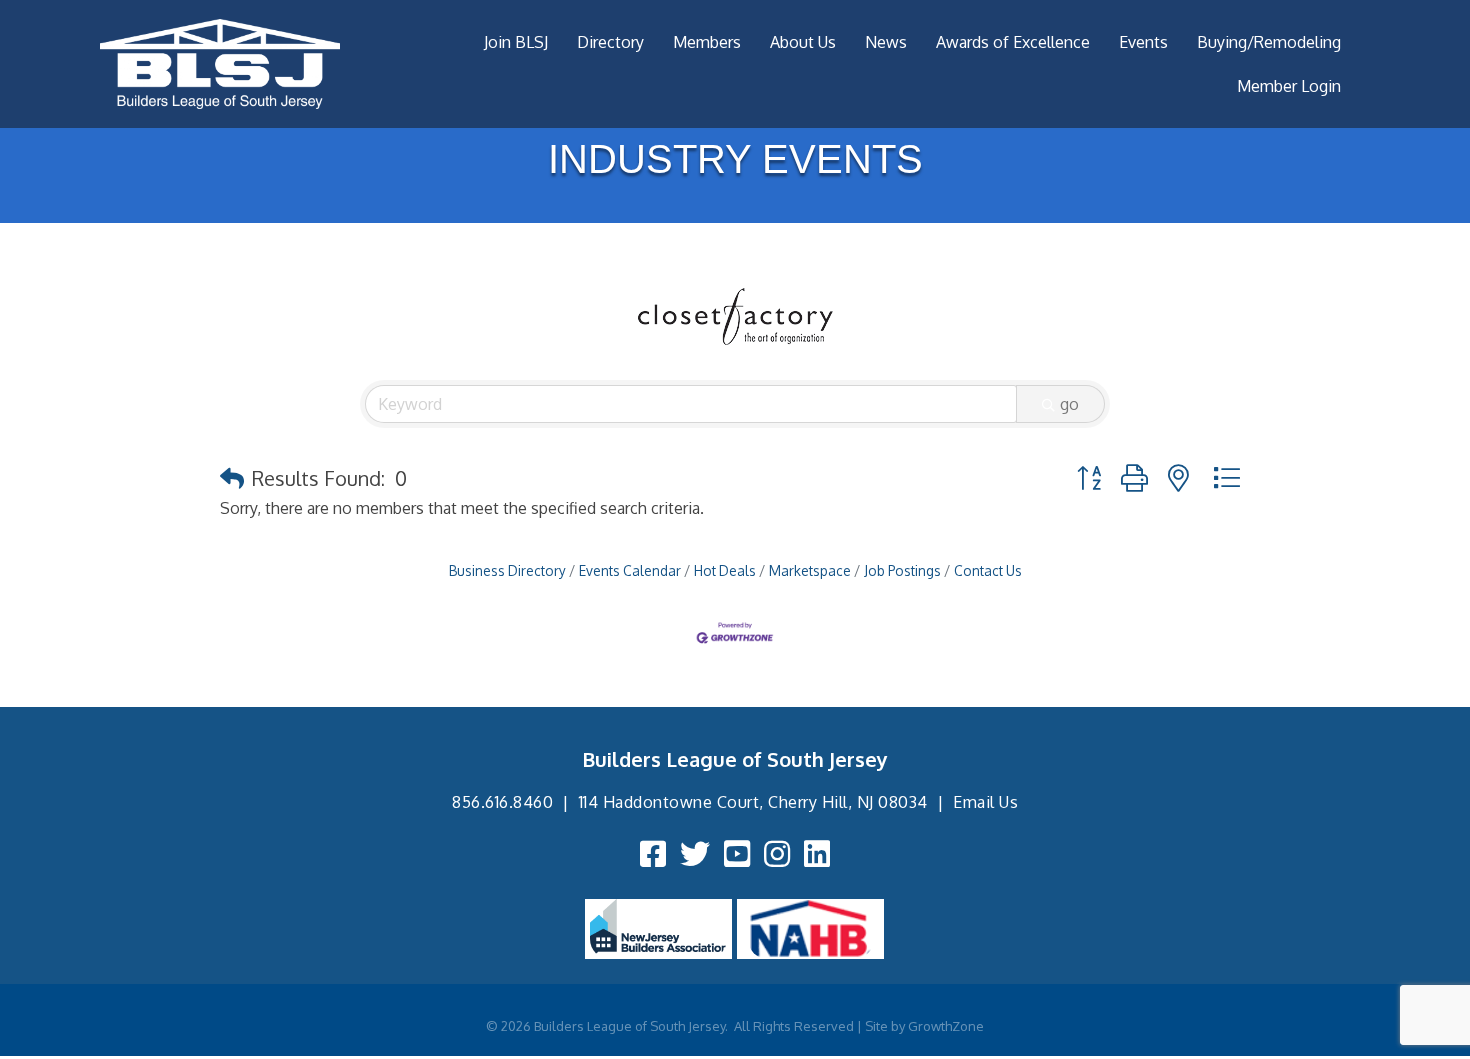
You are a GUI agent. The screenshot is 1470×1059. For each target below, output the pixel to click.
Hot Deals (725, 570)
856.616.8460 (502, 802)
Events (1143, 42)
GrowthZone (946, 1026)
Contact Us (988, 570)
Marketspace (810, 570)
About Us (803, 42)
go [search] (1069, 404)
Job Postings (902, 570)
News (886, 42)
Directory (610, 42)
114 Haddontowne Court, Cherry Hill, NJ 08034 (753, 802)
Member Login (1289, 86)
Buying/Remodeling (1269, 42)
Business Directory (507, 570)
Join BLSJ (516, 42)
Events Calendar (630, 570)
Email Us (985, 802)
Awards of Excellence (1013, 42)
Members (707, 42)
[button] (232, 478)
